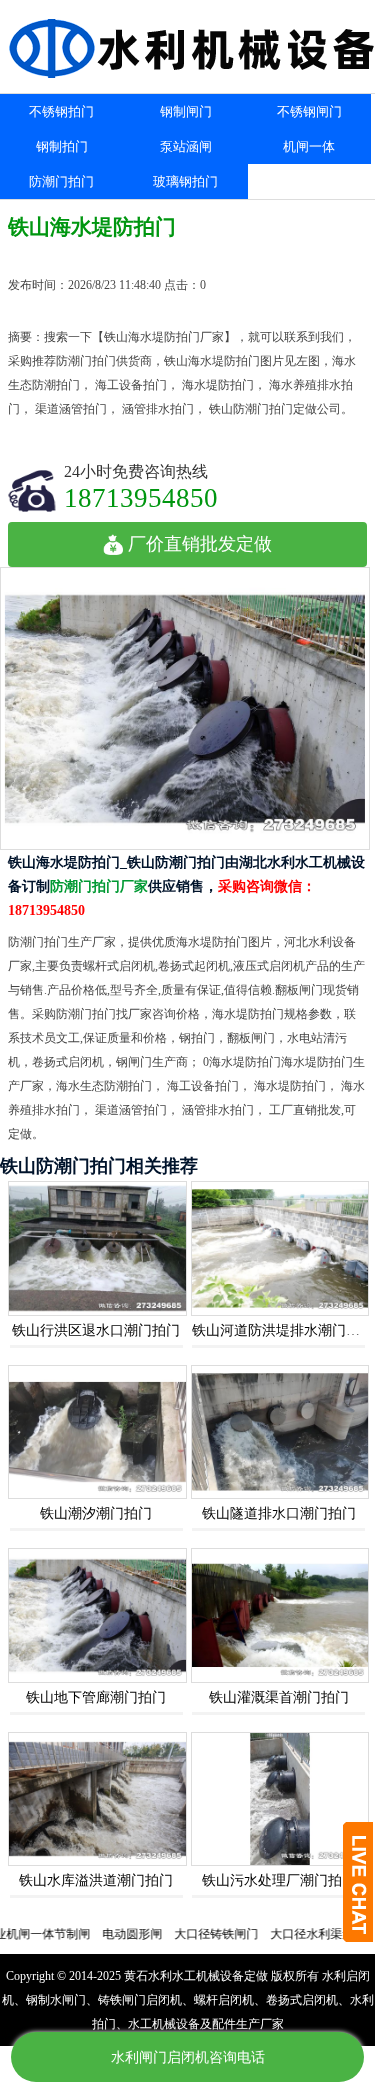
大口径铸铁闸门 (193, 1934)
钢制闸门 (186, 111)
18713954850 (141, 497)
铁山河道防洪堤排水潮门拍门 (283, 1330)
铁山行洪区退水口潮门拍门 (96, 1330)
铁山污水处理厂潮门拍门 (279, 1880)
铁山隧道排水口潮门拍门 (279, 1513)
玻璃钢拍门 (185, 181)
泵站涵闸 (186, 146)
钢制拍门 (62, 146)
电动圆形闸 (109, 1934)
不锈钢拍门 (61, 111)
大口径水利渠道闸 (295, 1934)
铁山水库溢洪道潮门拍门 (96, 1880)
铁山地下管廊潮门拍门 (96, 1697)
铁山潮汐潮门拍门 (96, 1513)
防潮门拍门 (61, 181)
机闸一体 (309, 146)
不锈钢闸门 (309, 111)
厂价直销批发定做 (200, 544)
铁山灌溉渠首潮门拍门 (279, 1697)
